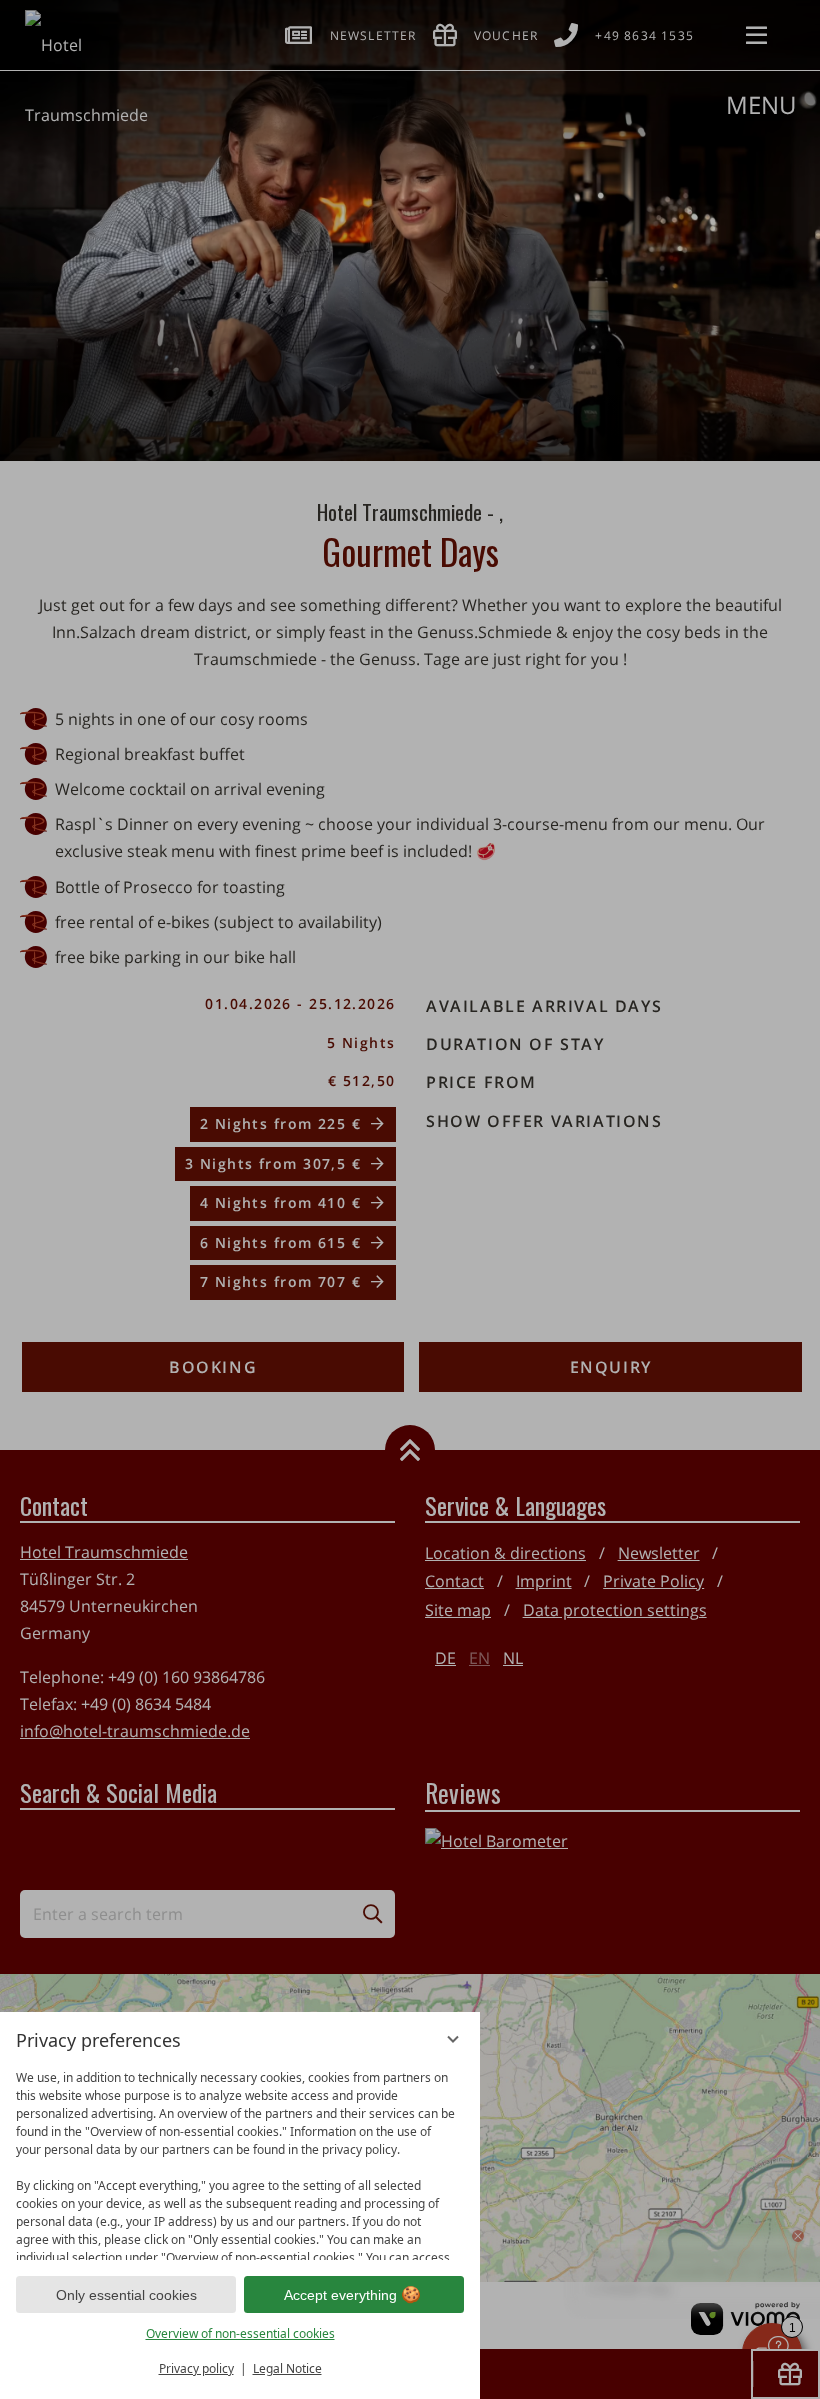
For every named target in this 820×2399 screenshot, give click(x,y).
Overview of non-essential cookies (240, 2333)
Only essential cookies (126, 2295)
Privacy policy (196, 2368)
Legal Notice (287, 2368)
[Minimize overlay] (453, 2039)
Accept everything (340, 2295)
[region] (240, 2160)
